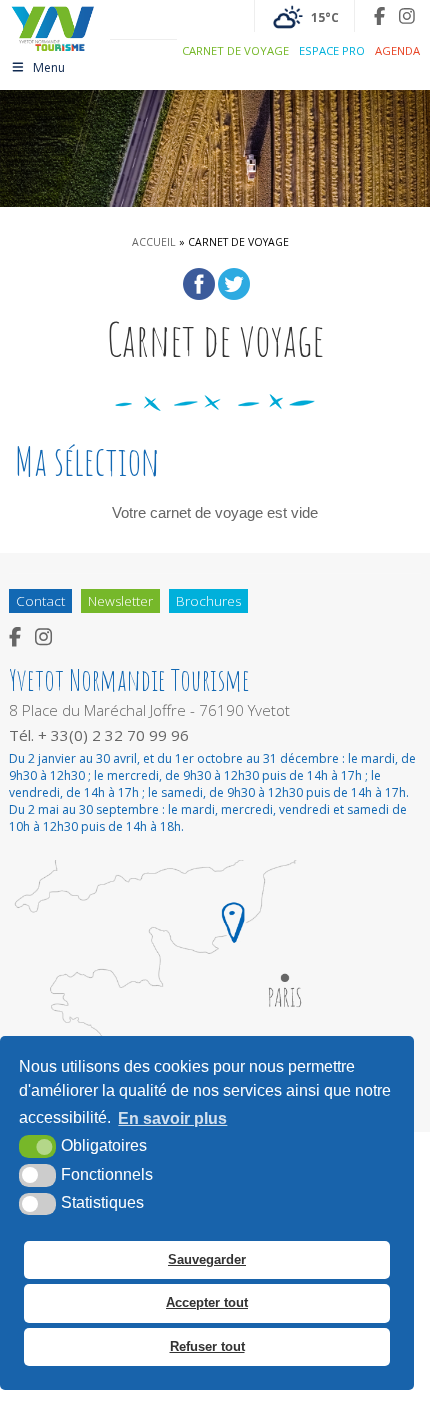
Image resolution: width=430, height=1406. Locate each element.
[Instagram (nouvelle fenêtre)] (407, 16)
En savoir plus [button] (172, 1118)
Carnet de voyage (235, 50)
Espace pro (332, 50)
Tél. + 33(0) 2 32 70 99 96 (99, 735)
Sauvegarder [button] (207, 1259)
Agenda (397, 50)
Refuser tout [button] (207, 1346)
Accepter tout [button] (207, 1302)
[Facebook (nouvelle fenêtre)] (379, 16)
